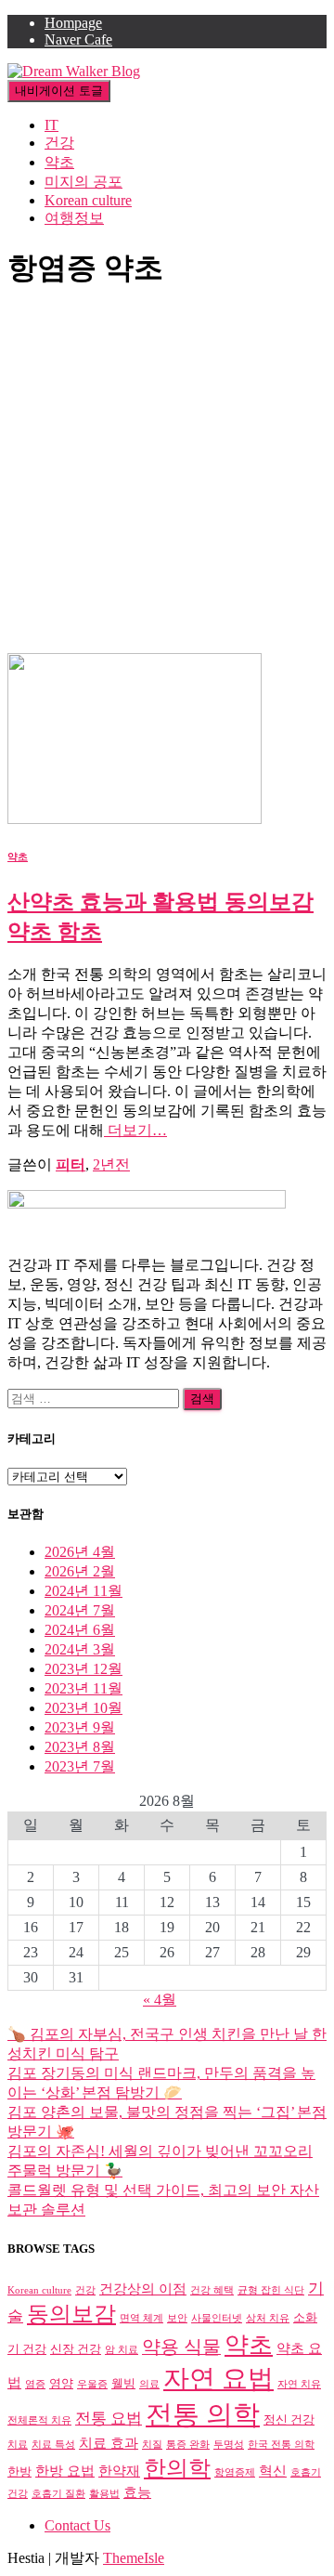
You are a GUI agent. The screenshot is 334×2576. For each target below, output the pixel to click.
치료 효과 (109, 2443)
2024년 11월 (83, 1591)
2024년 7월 (80, 1610)
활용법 (104, 2494)
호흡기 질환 (58, 2494)
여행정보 (74, 218)
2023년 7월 (80, 1766)
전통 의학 (203, 2414)
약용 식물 (181, 2347)
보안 (177, 2318)
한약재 (119, 2471)
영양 (61, 2383)
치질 (152, 2445)
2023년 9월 (80, 1727)
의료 (149, 2384)
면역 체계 (141, 2318)
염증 (35, 2384)
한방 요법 (65, 2471)
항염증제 (235, 2472)
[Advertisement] (167, 477)
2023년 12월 (83, 1669)
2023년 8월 (80, 1747)
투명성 (229, 2445)
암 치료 (122, 2350)
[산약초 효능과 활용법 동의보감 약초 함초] (135, 819)
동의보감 (71, 2314)
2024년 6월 (80, 1630)
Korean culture (88, 200)
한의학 (177, 2468)
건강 (59, 143)
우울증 (92, 2384)
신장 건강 (76, 2349)
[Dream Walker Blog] (74, 71)
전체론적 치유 (39, 2420)
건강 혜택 (212, 2290)
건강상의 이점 (143, 2288)
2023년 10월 (83, 1708)
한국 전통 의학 (281, 2445)
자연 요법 (218, 2379)
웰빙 (123, 2383)
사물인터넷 (217, 2318)
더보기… (135, 1130)
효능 (137, 2492)
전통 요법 (109, 2419)
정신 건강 (289, 2419)
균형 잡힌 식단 (271, 2290)
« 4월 (160, 2000)
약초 (59, 162)
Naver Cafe (78, 39)
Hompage (73, 23)
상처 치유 (268, 2318)
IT (51, 125)
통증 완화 (188, 2445)
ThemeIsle (134, 2558)
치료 (18, 2445)
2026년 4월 (80, 1552)
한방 (19, 2471)
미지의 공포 (83, 182)
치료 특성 (53, 2445)
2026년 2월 (80, 1571)
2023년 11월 (83, 1688)
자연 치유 (299, 2384)
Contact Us (77, 2525)
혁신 (273, 2471)
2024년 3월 (80, 1649)
